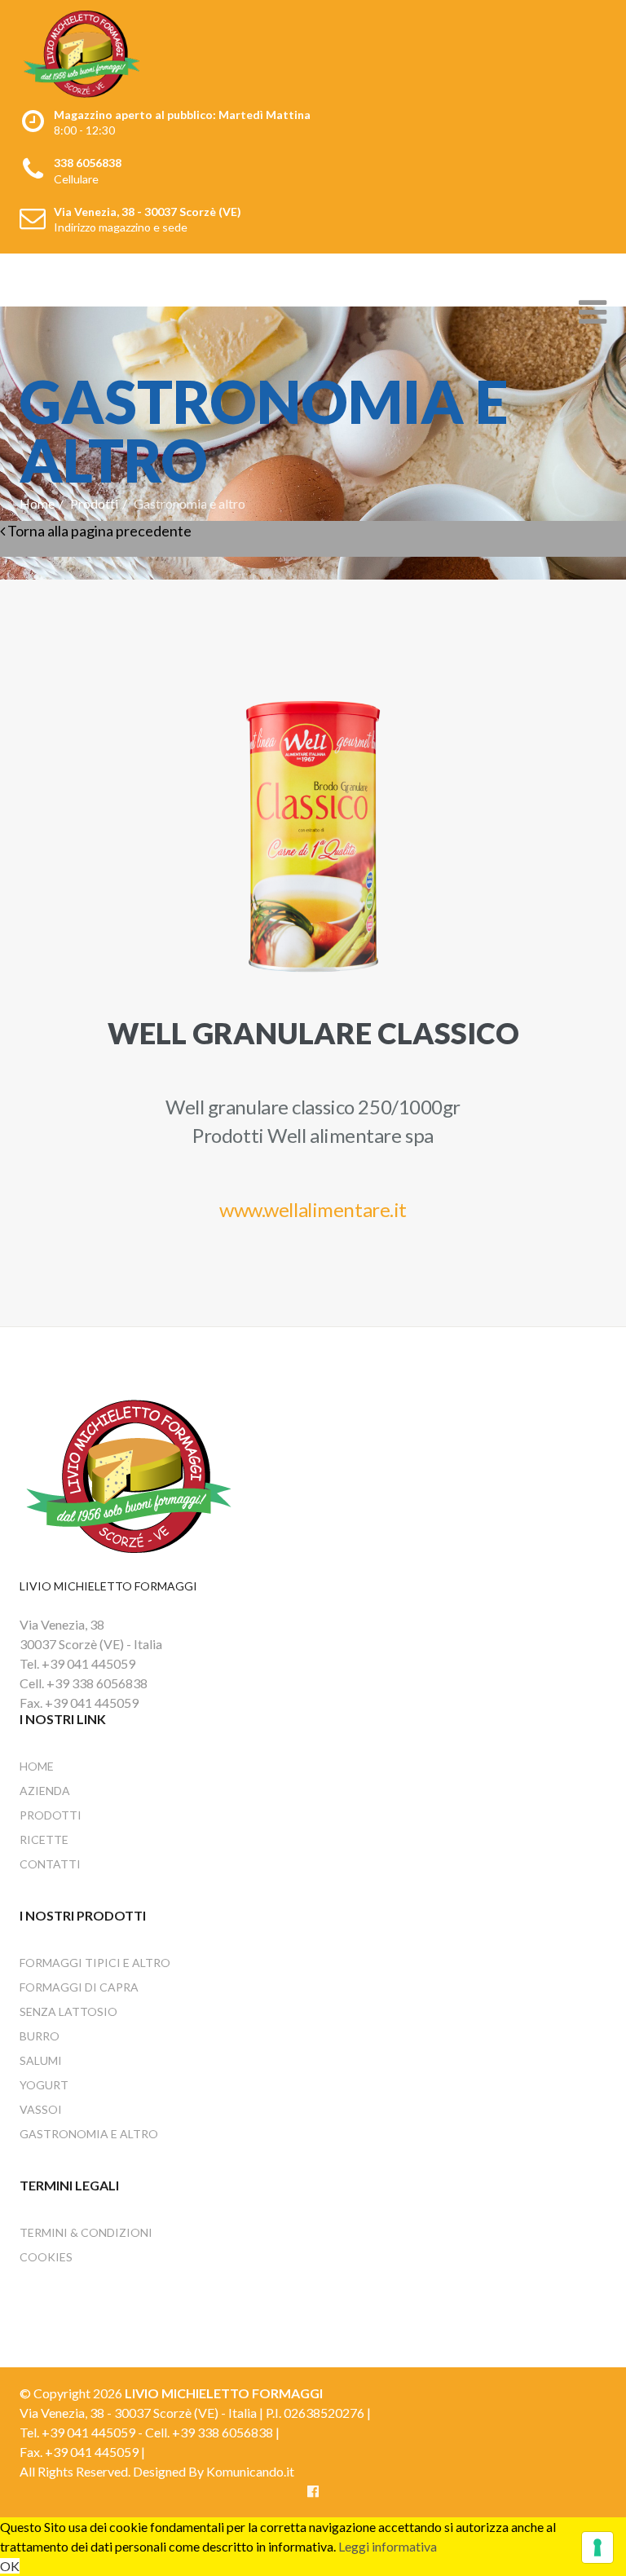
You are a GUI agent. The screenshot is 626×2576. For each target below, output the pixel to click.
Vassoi (41, 2109)
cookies (46, 2257)
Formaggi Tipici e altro (95, 1963)
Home (37, 503)
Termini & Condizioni (86, 2232)
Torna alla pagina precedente (98, 531)
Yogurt (44, 2085)
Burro (40, 2036)
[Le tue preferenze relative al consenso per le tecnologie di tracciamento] (597, 2547)
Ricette (44, 1839)
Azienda (45, 1791)
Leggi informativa (388, 2546)
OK (10, 2566)
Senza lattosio (68, 2011)
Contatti (50, 1864)
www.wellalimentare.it (313, 1209)
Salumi (41, 2060)
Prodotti (94, 503)
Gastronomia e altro (89, 2134)
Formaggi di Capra (79, 1987)
